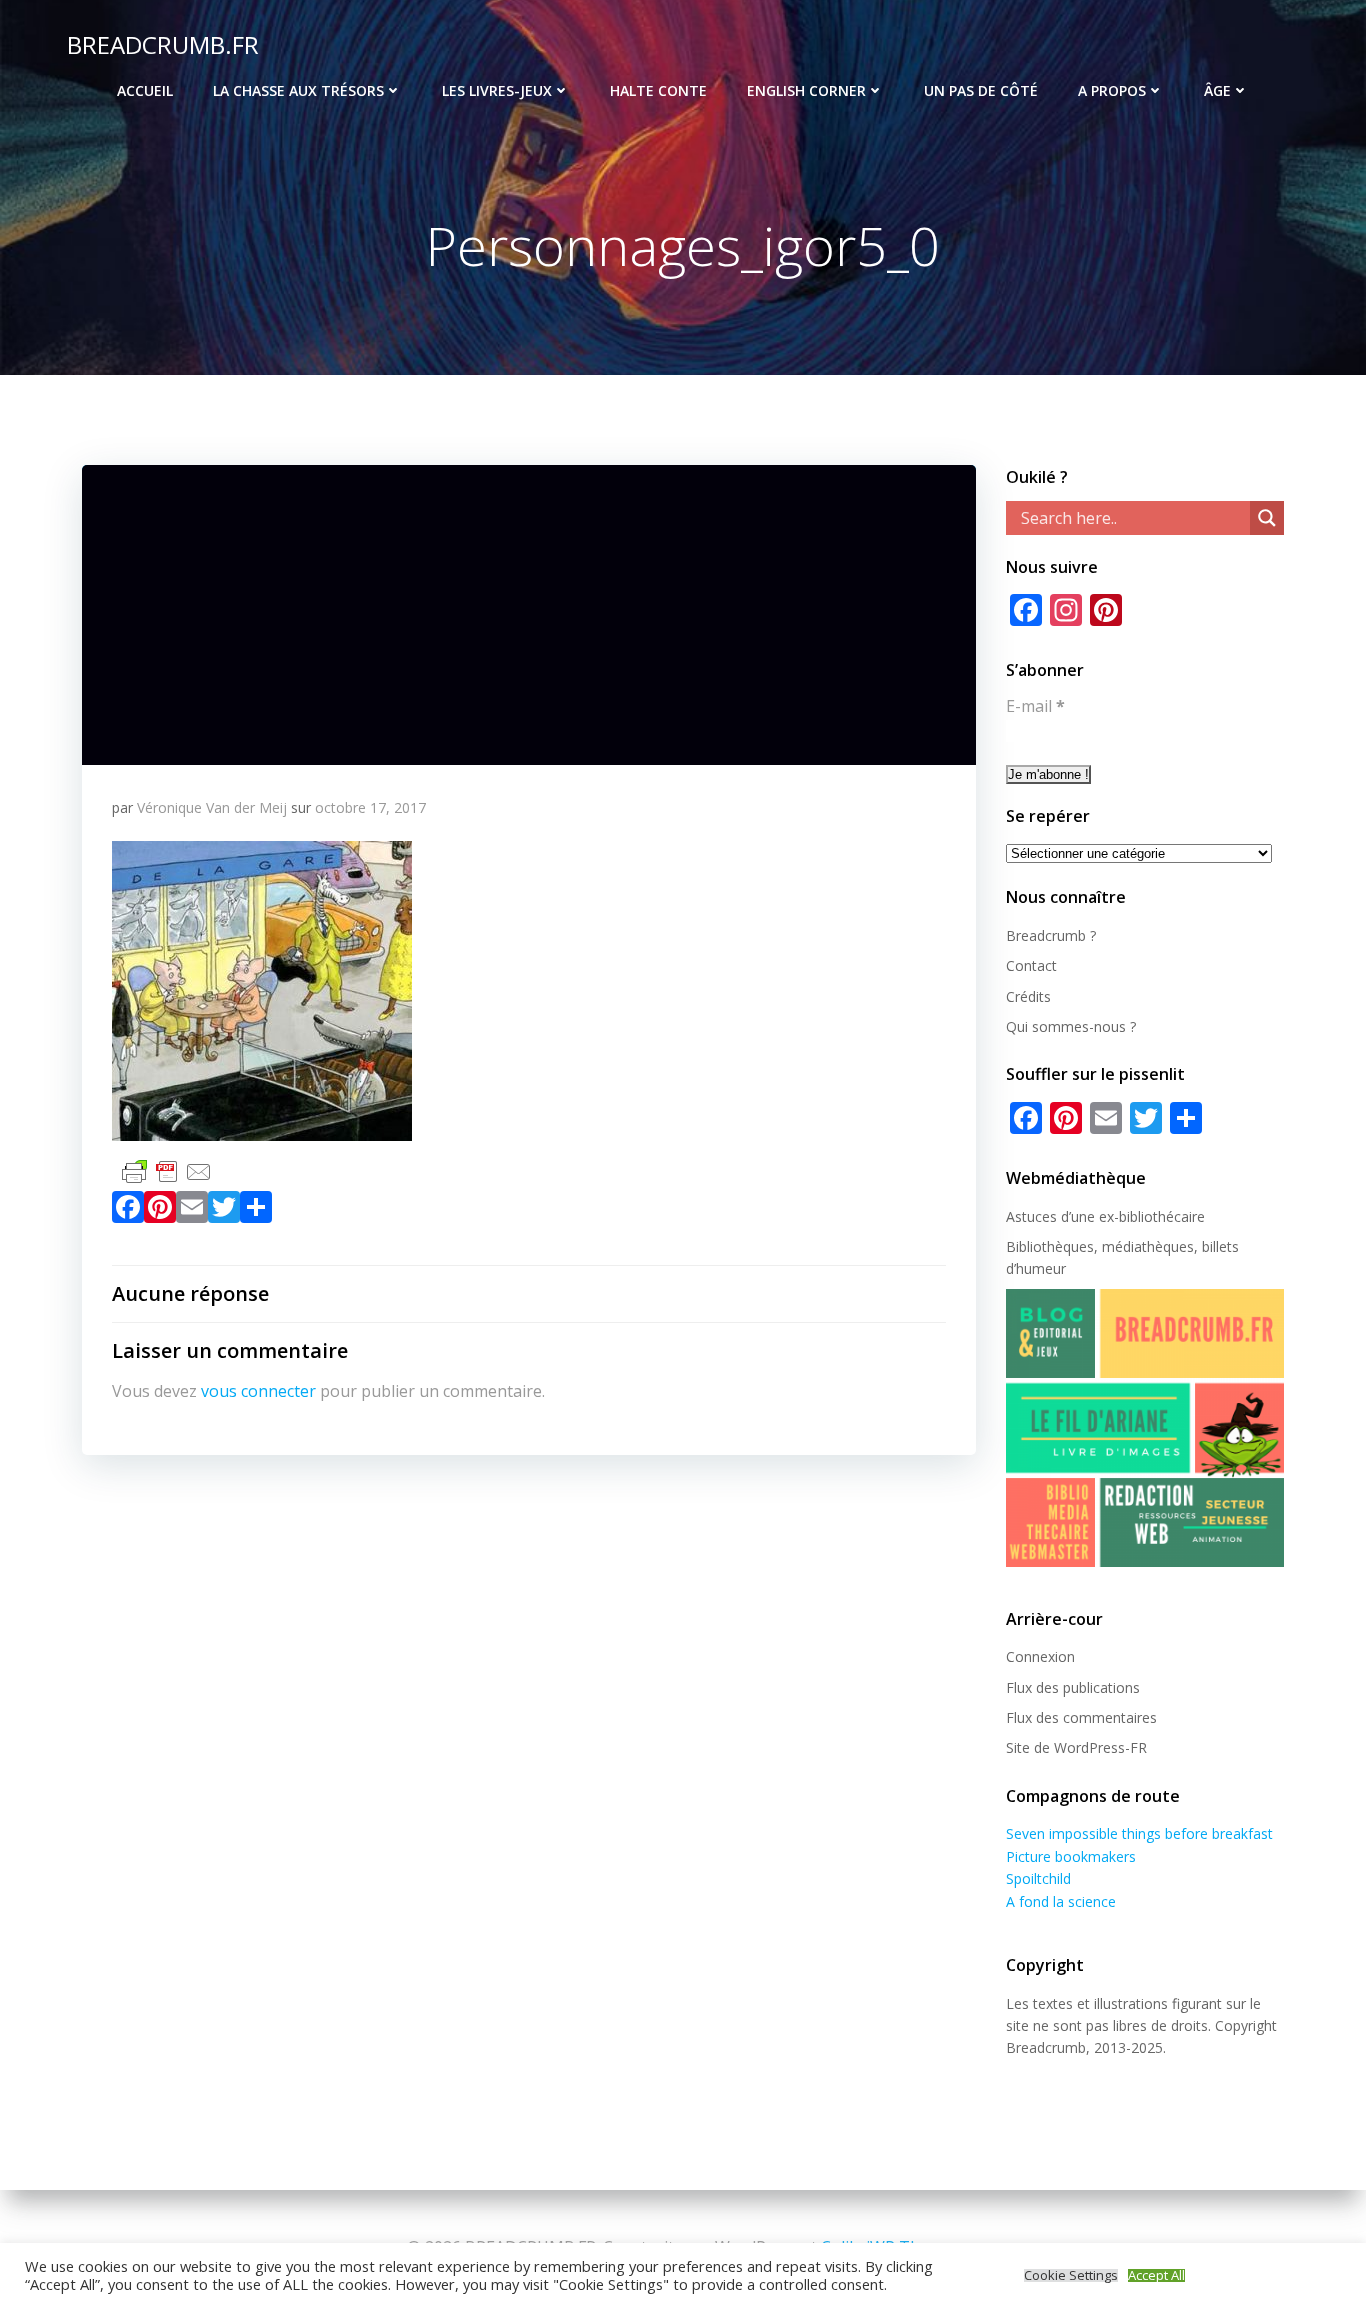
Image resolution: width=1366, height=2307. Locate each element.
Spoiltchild (1038, 1878)
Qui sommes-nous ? (1071, 1026)
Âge (1217, 90)
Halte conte (658, 90)
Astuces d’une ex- (1062, 1216)
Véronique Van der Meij (212, 807)
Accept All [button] (1156, 2275)
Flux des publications (1073, 1687)
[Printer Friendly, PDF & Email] (167, 1169)
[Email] (192, 1211)
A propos (1112, 90)
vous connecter (258, 1391)
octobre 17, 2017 (370, 807)
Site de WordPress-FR (1076, 1747)
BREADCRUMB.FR (163, 44)
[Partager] (256, 1211)
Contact (1031, 965)
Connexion (1040, 1656)
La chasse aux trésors (298, 90)
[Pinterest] (160, 1211)
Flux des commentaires (1081, 1717)
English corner (806, 90)
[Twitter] (224, 1211)
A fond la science (1061, 1901)
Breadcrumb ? (1051, 935)
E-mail (1035, 706)
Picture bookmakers (1071, 1856)
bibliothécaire (1162, 1216)
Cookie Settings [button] (1071, 2275)
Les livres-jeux (497, 90)
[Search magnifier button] (1267, 518)
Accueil (145, 90)
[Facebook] (128, 1211)
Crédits (1028, 996)
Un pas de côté (981, 90)
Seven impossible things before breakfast (1139, 1833)
